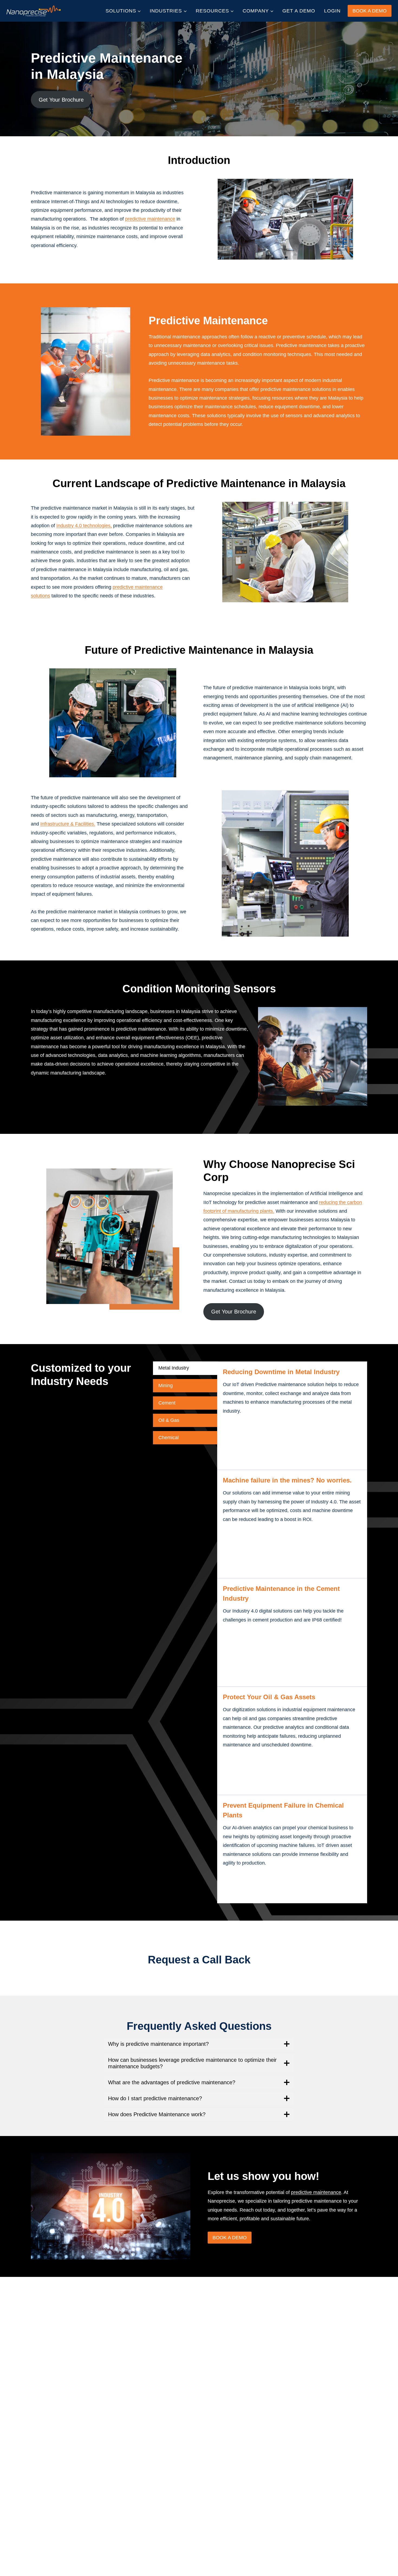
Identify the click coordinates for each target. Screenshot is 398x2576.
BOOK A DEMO (370, 11)
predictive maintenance (150, 219)
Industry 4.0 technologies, (84, 526)
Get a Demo (299, 11)
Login (332, 11)
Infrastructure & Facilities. (68, 824)
